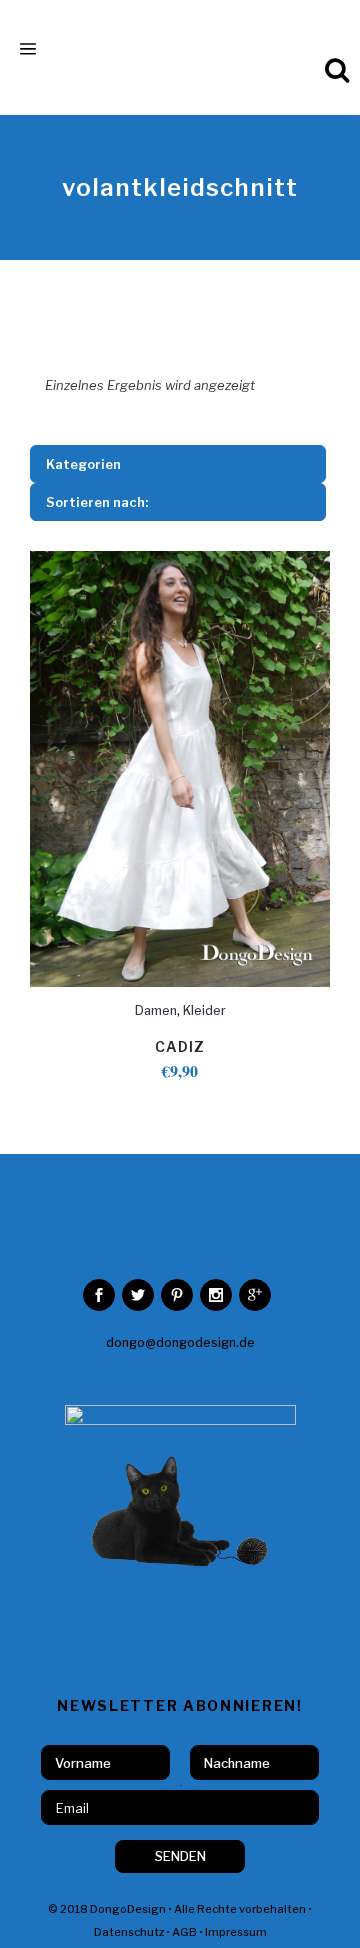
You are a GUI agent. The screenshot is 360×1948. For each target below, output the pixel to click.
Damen (156, 1010)
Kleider (204, 1010)
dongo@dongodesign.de (180, 1342)
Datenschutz (129, 1932)
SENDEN (180, 1856)
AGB (184, 1932)
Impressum (236, 1932)
